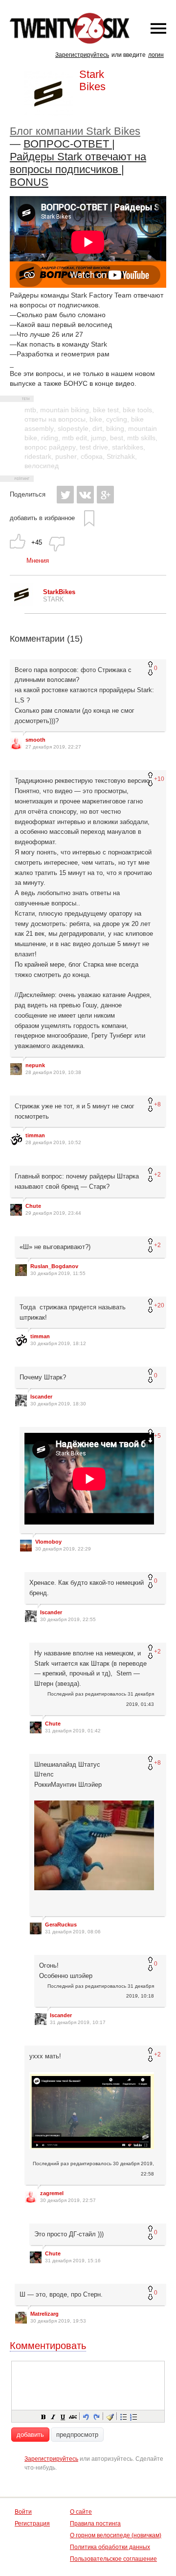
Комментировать (48, 2346)
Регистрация (32, 2524)
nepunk (35, 1065)
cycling (117, 419)
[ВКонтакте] (85, 495)
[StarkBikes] (22, 604)
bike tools (137, 410)
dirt (97, 428)
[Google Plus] (105, 495)
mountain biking (65, 410)
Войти (23, 2512)
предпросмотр (77, 2435)
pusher (66, 456)
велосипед (42, 466)
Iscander (41, 1397)
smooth (35, 740)
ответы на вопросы (55, 419)
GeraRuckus (61, 1925)
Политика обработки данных (110, 2547)
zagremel (52, 2193)
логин (156, 55)
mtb (30, 410)
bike (96, 419)
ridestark (38, 456)
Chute (33, 1206)
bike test (106, 410)
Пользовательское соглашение (113, 2559)
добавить (30, 2435)
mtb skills (141, 438)
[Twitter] (65, 495)
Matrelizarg (44, 2314)
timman (35, 1135)
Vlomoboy (48, 1542)
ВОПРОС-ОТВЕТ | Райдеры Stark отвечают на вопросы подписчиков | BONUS (78, 163)
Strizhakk (121, 456)
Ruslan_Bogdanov (54, 1266)
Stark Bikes (92, 80)
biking (115, 428)
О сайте (81, 2512)
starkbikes (128, 447)
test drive (94, 447)
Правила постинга (95, 2524)
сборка (92, 456)
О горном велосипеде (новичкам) (116, 2535)
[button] (43, 2416)
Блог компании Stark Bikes (75, 131)
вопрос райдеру (50, 447)
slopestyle (73, 428)
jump (99, 438)
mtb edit (75, 438)
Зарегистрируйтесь (82, 55)
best (117, 438)
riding (50, 438)
